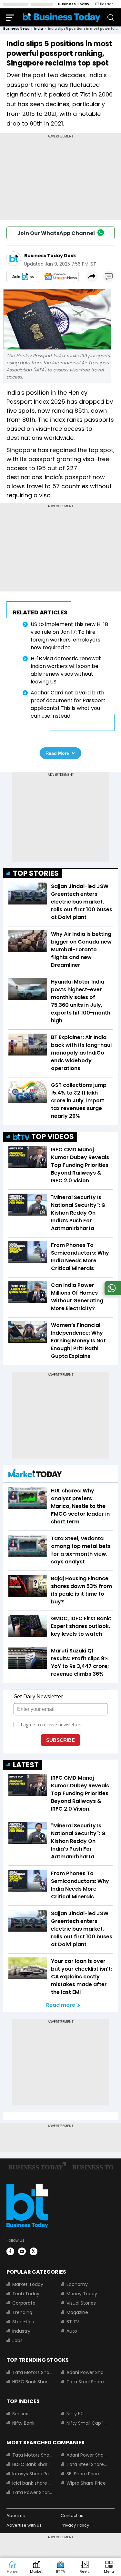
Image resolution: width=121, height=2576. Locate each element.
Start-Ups (23, 2322)
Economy (77, 2284)
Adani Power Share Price (87, 2372)
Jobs (17, 2340)
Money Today (82, 2294)
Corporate (24, 2303)
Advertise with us (24, 2525)
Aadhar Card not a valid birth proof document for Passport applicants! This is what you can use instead (68, 704)
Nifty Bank (23, 2423)
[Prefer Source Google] (23, 277)
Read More (57, 753)
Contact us (72, 2515)
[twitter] (34, 2251)
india (39, 29)
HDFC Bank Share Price (33, 2382)
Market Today (28, 2284)
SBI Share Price (83, 2474)
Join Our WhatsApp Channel (56, 233)
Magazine (77, 2312)
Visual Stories (81, 2303)
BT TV (73, 2322)
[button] (109, 2567)
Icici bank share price (33, 2483)
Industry (21, 2331)
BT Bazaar (104, 4)
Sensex (20, 2414)
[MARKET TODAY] (35, 1475)
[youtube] (22, 2251)
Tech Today (26, 2294)
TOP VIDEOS (53, 1137)
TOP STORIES (36, 873)
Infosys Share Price (33, 2474)
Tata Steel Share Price (87, 2382)
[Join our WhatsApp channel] (112, 1293)
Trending (22, 2312)
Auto (72, 2331)
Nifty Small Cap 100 (87, 2423)
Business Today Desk (50, 256)
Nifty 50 (75, 2414)
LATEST (26, 1765)
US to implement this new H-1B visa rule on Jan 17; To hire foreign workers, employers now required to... (69, 636)
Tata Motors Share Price (33, 2372)
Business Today (74, 4)
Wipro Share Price (86, 2483)
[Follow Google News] (60, 277)
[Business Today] (62, 17)
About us (16, 2515)
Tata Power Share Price (33, 2492)
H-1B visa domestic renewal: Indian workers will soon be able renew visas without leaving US (66, 670)
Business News (16, 29)
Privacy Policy (75, 2525)
